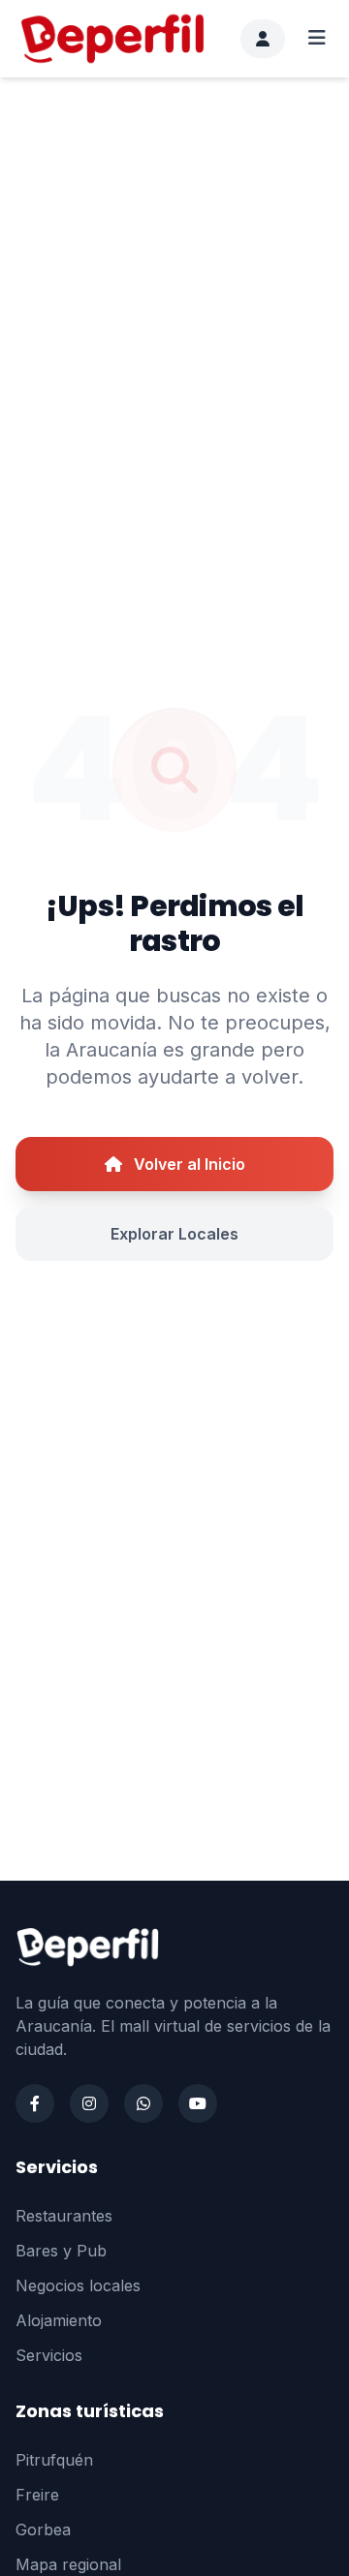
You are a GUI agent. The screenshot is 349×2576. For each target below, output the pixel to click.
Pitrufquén (54, 2460)
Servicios (49, 2355)
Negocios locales (78, 2285)
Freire (37, 2495)
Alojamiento (59, 2320)
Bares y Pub (61, 2251)
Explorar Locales (174, 1234)
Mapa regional (68, 2564)
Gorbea (43, 2530)
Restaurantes (64, 2216)
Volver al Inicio (188, 1164)
